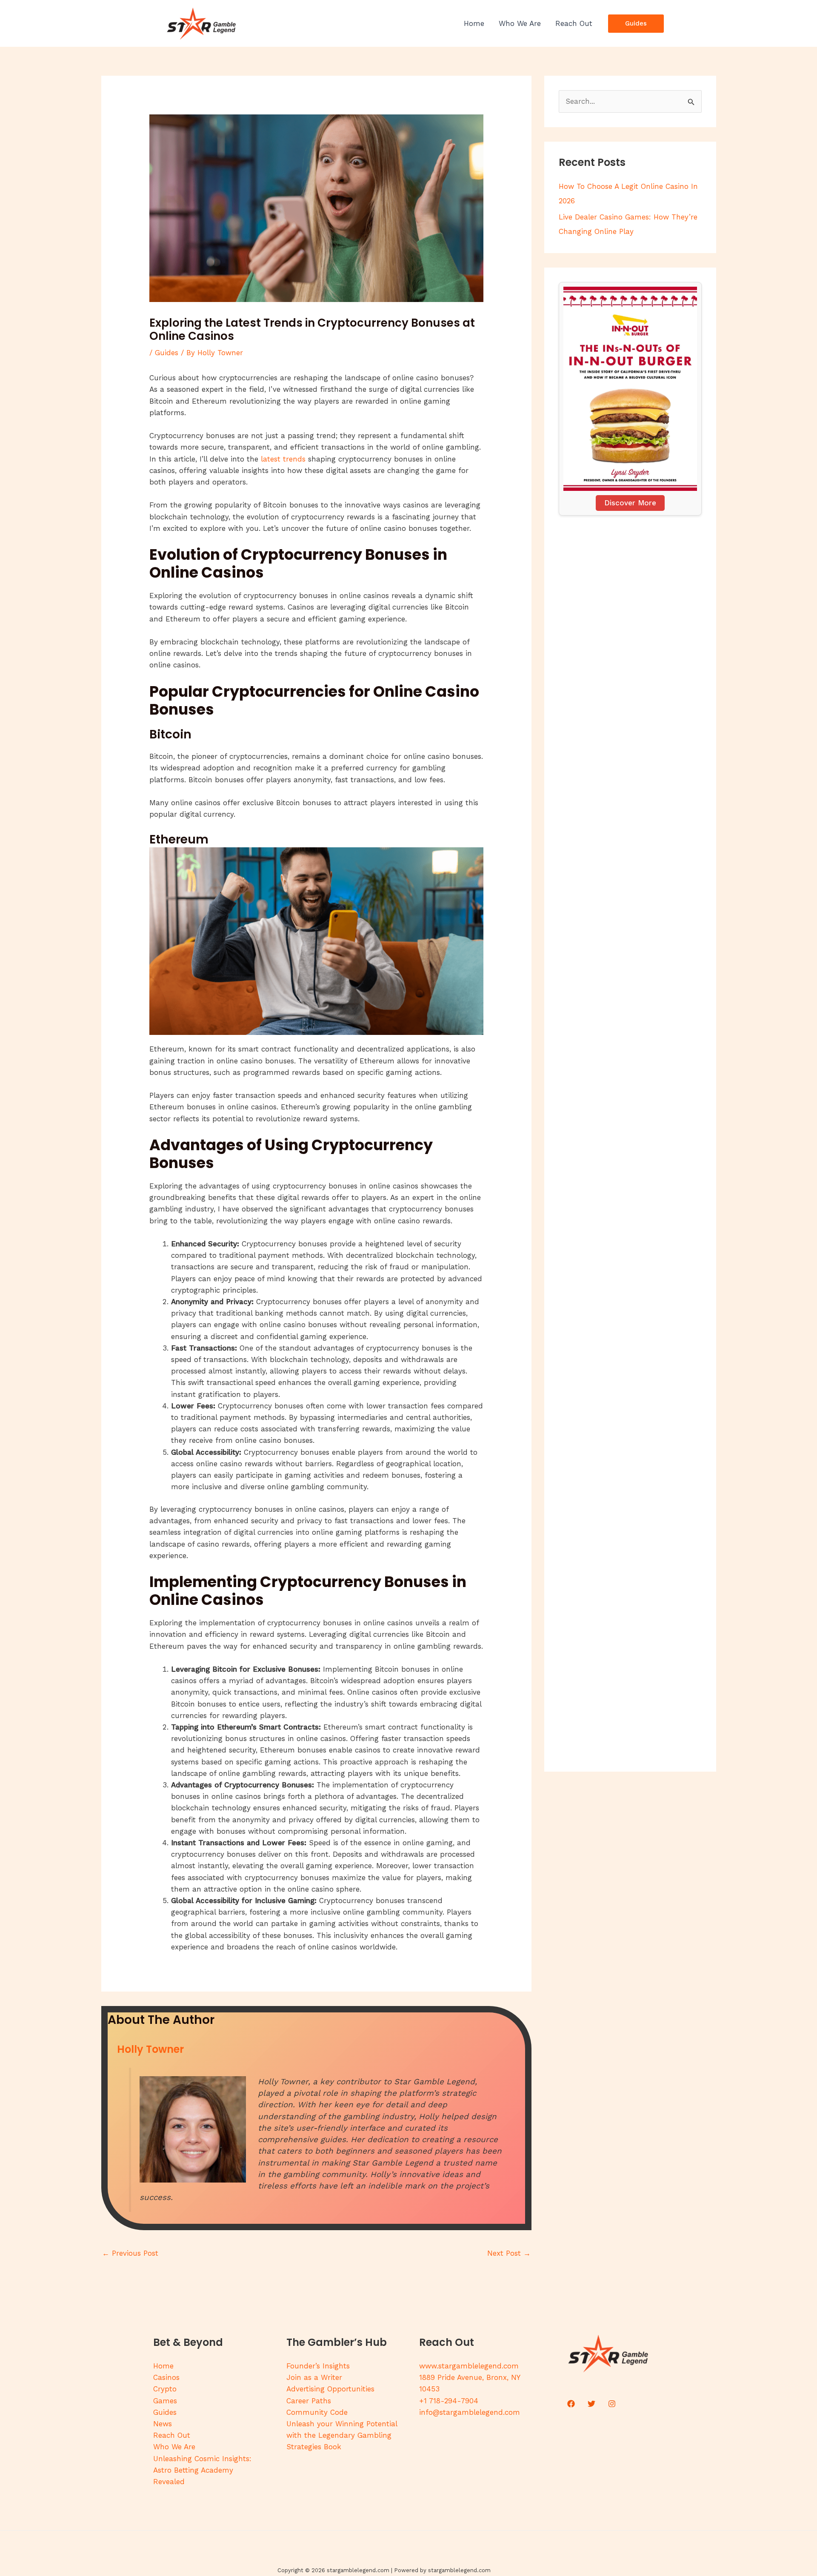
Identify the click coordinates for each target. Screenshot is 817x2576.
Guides (167, 353)
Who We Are (174, 2447)
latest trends (283, 459)
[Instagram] (612, 2404)
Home (163, 2366)
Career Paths (309, 2401)
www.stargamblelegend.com (469, 2366)
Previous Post (130, 2253)
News (163, 2424)
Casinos (166, 2377)
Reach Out (172, 2435)
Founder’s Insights (318, 2366)
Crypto (165, 2389)
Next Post (509, 2253)
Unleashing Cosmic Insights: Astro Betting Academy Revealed (202, 2470)
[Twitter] (591, 2404)
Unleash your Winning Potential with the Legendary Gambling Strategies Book (342, 2435)
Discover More (630, 503)
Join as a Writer (314, 2377)
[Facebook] (571, 2404)
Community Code (317, 2412)
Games (165, 2401)
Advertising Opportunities (330, 2389)
